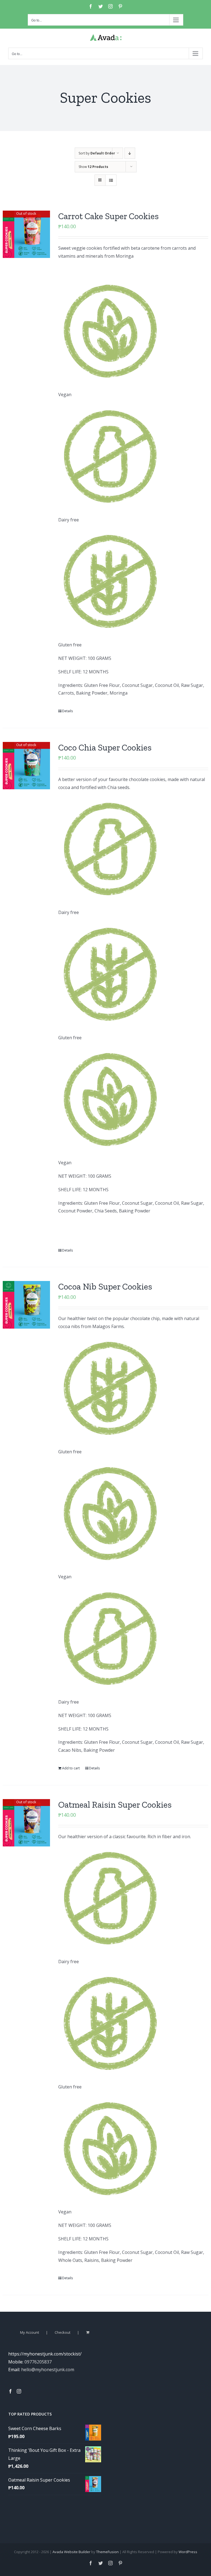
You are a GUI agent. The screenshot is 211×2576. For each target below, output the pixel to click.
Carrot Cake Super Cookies (109, 216)
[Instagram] (19, 2391)
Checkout (63, 2332)
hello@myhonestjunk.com (48, 2370)
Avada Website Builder (71, 2552)
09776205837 (38, 2362)
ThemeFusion (107, 2552)
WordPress (188, 2552)
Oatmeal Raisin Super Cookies (115, 1805)
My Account (30, 2332)
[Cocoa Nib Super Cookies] (26, 1305)
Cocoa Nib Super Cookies (105, 1286)
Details (67, 711)
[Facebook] (10, 2391)
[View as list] (111, 180)
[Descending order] (130, 153)
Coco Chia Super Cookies (105, 747)
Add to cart (71, 1768)
